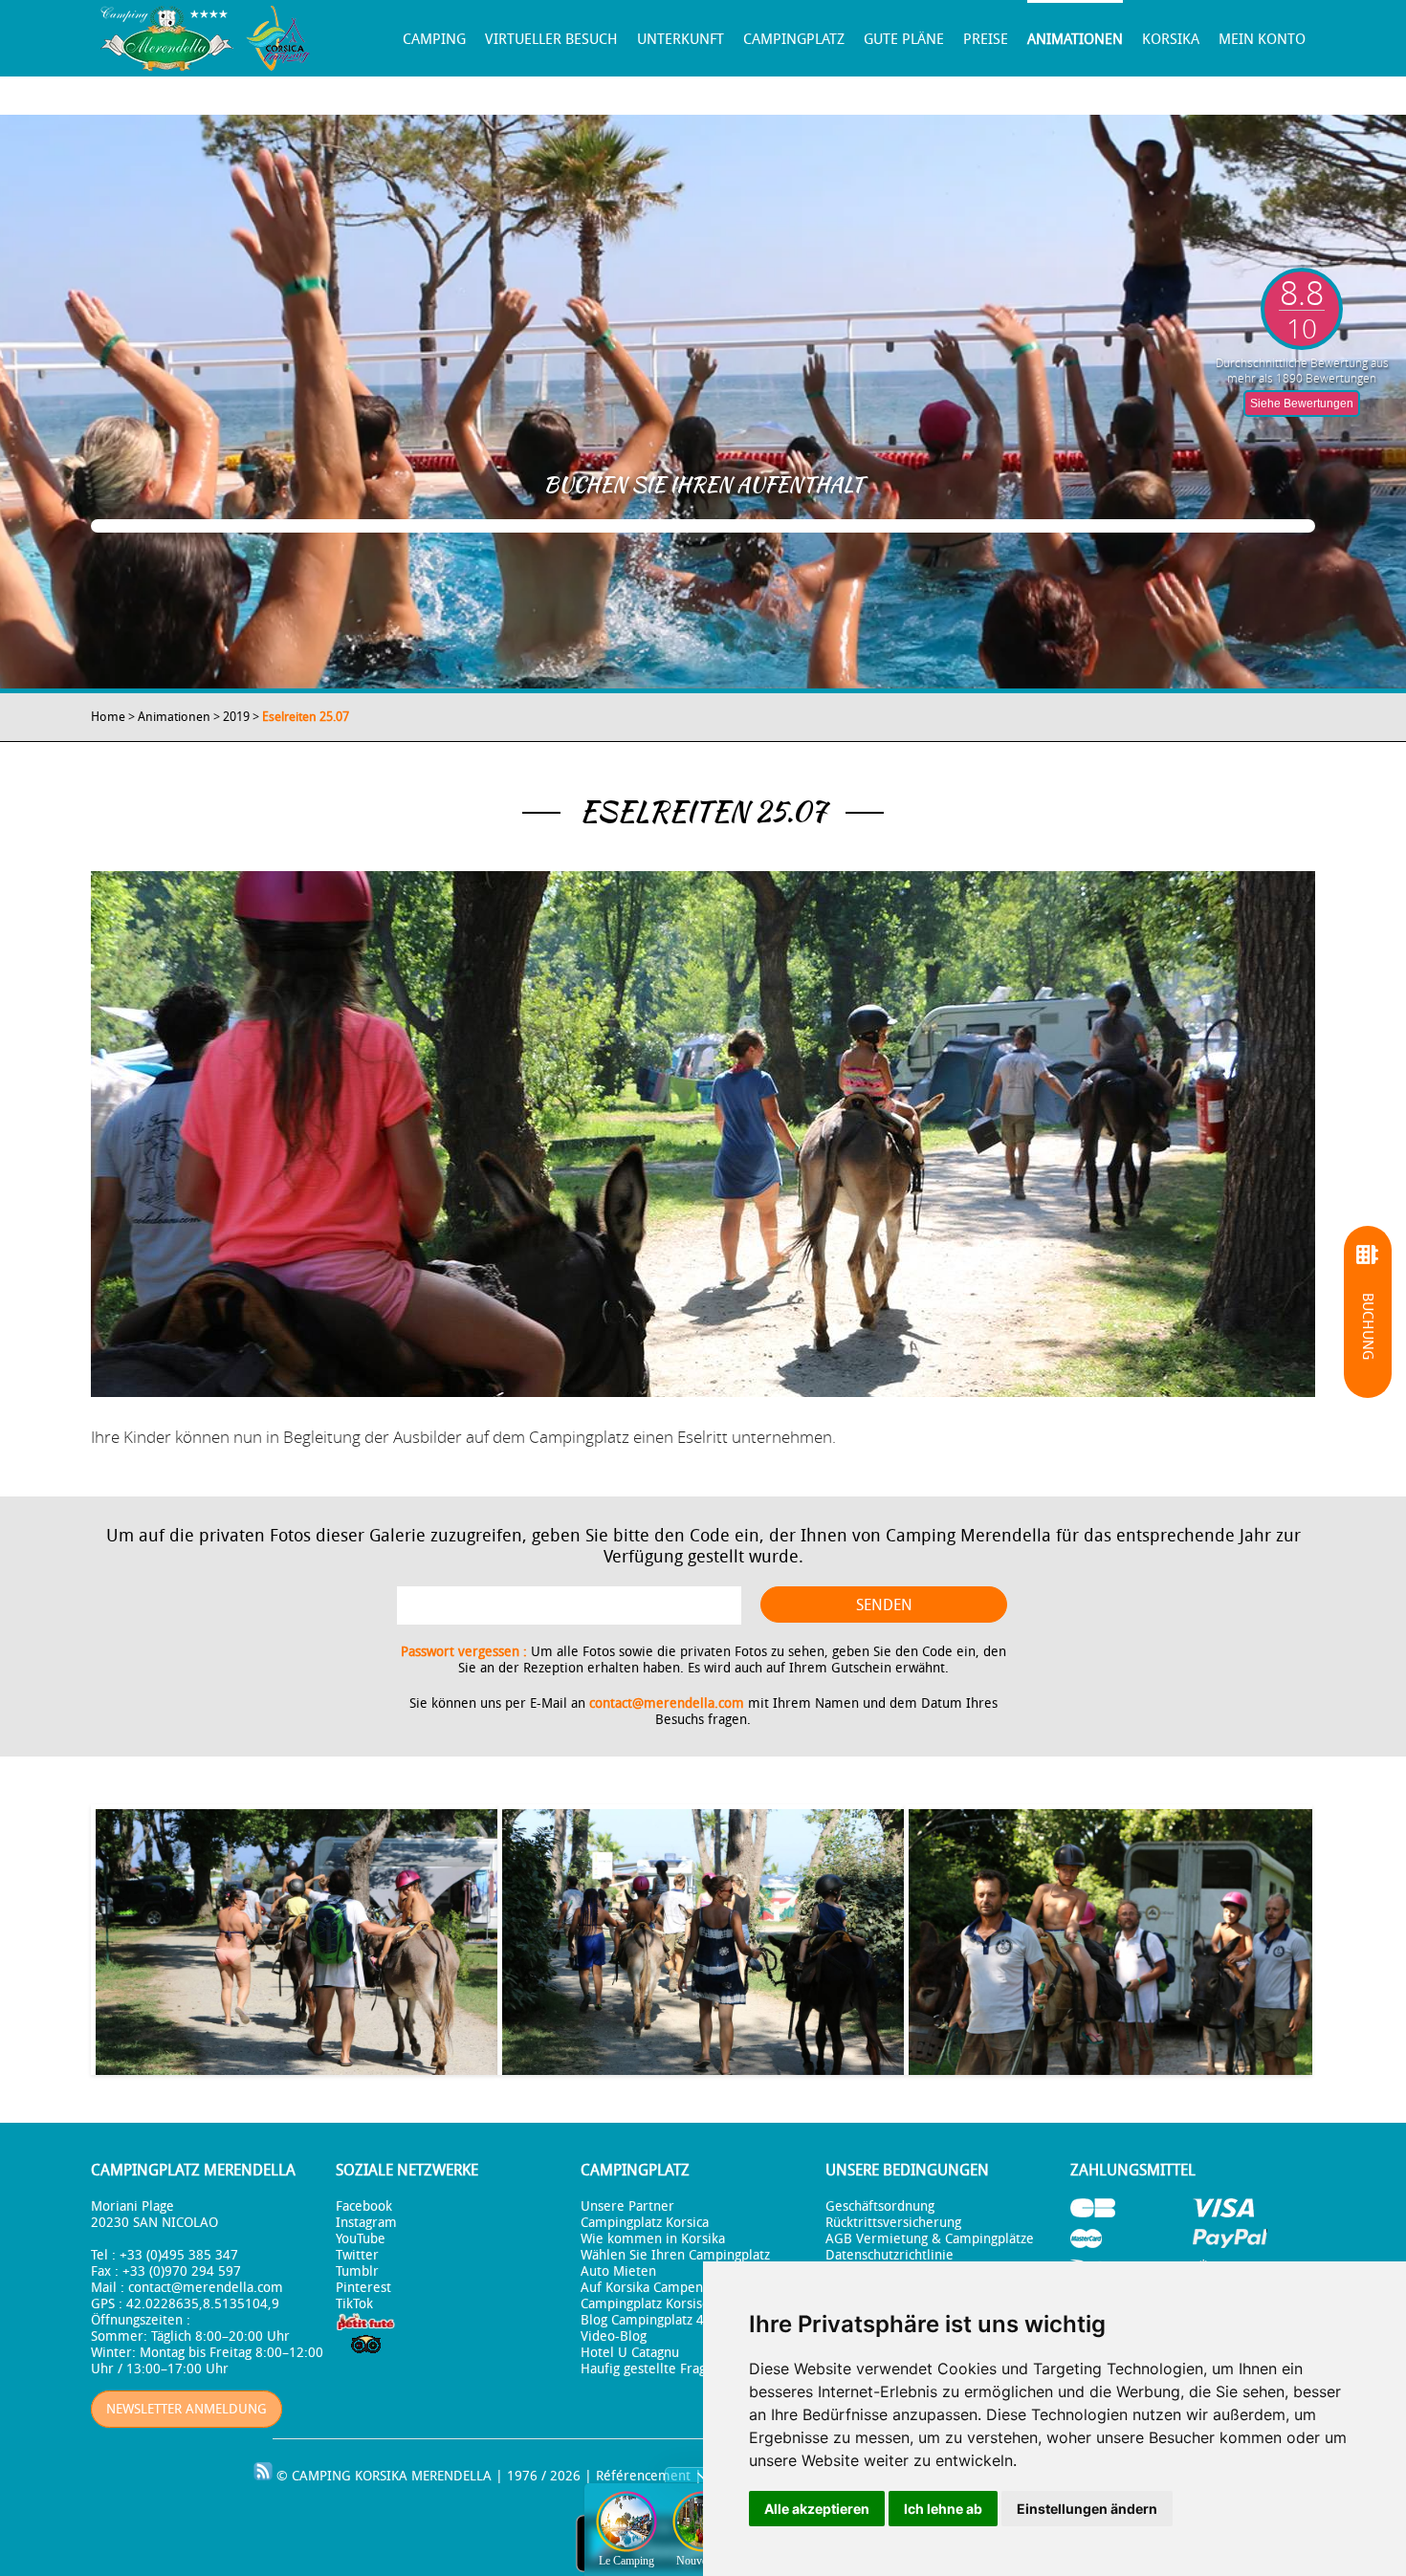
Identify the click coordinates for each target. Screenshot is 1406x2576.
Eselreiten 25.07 (306, 717)
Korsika (1171, 39)
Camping (434, 39)
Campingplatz (794, 39)
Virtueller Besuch (551, 39)
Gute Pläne (904, 39)
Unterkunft (681, 39)
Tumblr (357, 2271)
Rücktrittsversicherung (893, 2223)
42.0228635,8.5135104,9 (203, 2304)
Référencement (643, 2476)
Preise (986, 39)
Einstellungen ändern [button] (1087, 2509)
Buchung (1368, 1326)
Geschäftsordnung (880, 2206)
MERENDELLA (451, 2476)
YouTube (361, 2239)
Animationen (1075, 39)
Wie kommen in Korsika (653, 2239)
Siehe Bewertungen (1302, 404)
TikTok (354, 2304)
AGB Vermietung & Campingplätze (930, 2239)
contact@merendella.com (667, 1703)
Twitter (357, 2255)
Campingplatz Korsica (645, 2223)
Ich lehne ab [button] (943, 2509)
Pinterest (363, 2288)
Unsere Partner (627, 2206)
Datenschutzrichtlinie (890, 2255)
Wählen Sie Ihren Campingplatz (675, 2255)
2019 (236, 717)
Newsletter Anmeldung (187, 2409)
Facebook (364, 2206)
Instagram (366, 2223)
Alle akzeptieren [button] (817, 2509)
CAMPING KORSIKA (350, 2476)
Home (108, 717)
